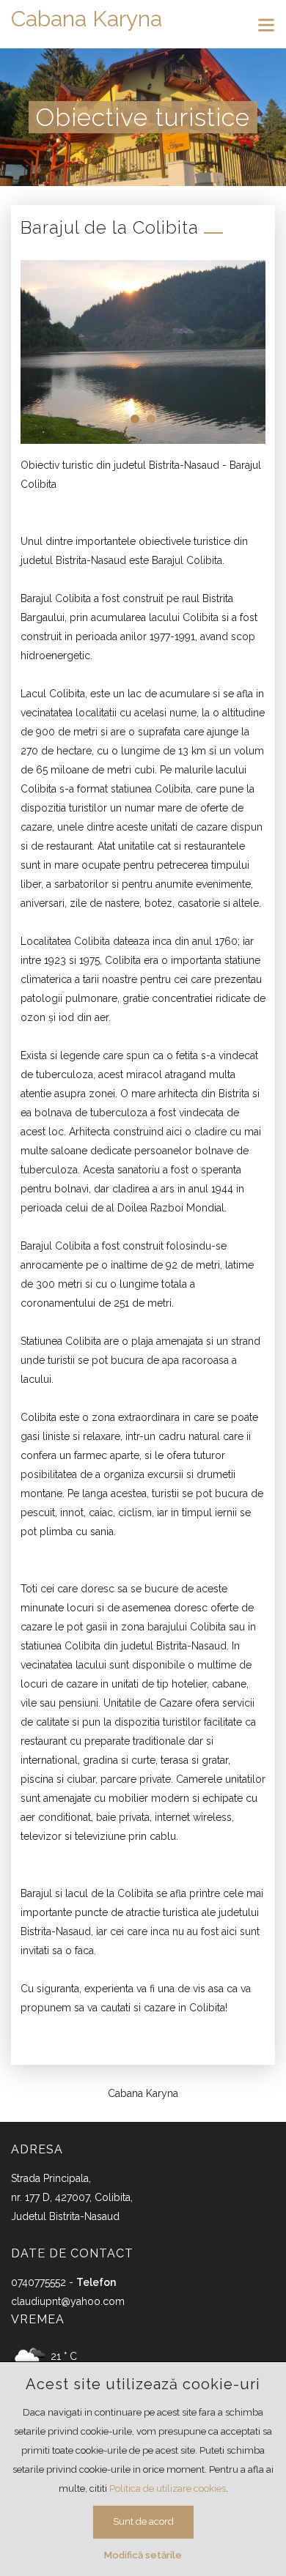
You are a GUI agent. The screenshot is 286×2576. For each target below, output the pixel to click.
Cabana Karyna (87, 19)
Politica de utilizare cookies (168, 2488)
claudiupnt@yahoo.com (68, 2301)
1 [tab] (135, 419)
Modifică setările (143, 2555)
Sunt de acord (143, 2521)
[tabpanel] (143, 352)
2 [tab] (151, 419)
